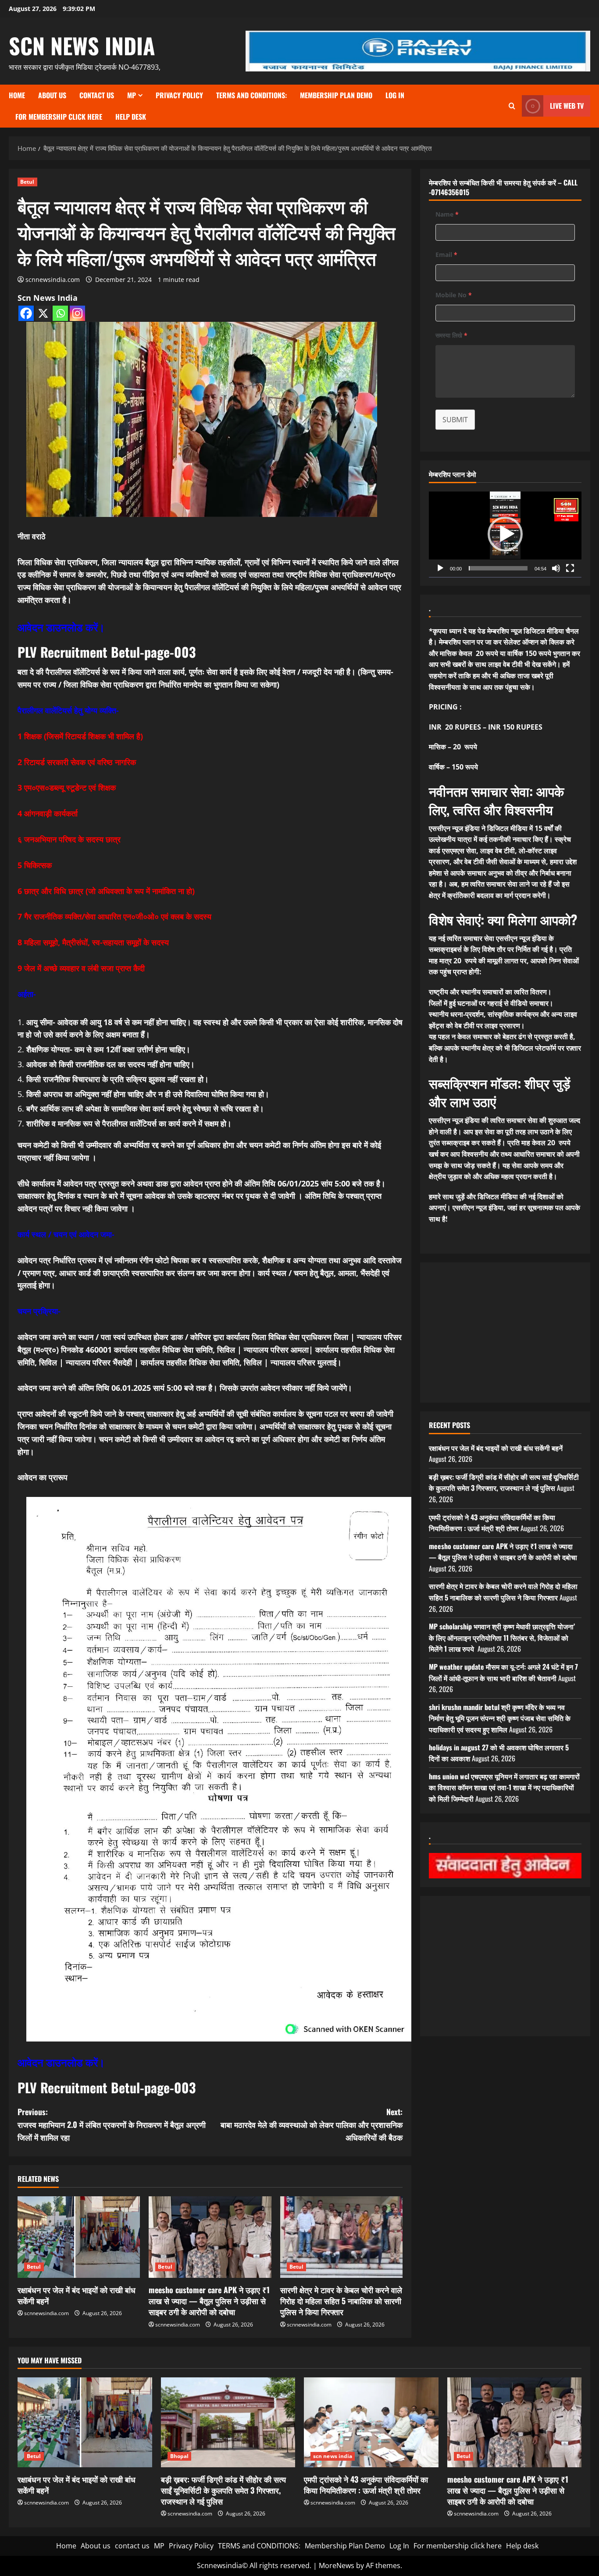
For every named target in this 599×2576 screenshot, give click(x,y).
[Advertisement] (505, 1333)
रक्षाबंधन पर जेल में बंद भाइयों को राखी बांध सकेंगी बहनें (77, 2295)
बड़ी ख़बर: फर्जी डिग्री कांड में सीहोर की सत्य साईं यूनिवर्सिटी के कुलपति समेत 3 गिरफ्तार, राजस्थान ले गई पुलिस (504, 1482)
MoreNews (337, 2565)
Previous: (112, 2124)
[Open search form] (512, 106)
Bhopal (180, 2456)
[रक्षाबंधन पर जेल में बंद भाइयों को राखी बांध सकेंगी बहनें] (79, 2237)
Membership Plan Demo (336, 95)
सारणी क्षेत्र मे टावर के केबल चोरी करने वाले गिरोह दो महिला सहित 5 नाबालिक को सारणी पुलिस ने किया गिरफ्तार (341, 2301)
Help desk (131, 117)
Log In (395, 95)
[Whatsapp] (60, 313)
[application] (505, 534)
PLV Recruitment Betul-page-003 (107, 652)
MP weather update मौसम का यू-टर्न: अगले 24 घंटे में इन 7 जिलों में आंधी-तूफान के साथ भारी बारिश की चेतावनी (503, 1672)
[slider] (498, 568)
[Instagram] (77, 313)
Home (17, 95)
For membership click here (59, 117)
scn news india (82, 45)
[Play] (440, 568)
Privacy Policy (179, 95)
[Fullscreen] (570, 568)
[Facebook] (26, 313)
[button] (505, 534)
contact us (97, 95)
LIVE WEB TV (567, 106)
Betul (27, 182)
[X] (43, 313)
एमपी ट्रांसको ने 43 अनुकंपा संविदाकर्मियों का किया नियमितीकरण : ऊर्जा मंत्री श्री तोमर (492, 1523)
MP (132, 95)
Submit (455, 420)
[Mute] (556, 568)
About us (52, 95)
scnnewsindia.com (53, 280)
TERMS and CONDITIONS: (251, 95)
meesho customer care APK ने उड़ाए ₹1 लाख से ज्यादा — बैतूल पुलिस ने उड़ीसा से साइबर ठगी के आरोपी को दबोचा (209, 2301)
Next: (312, 2124)
